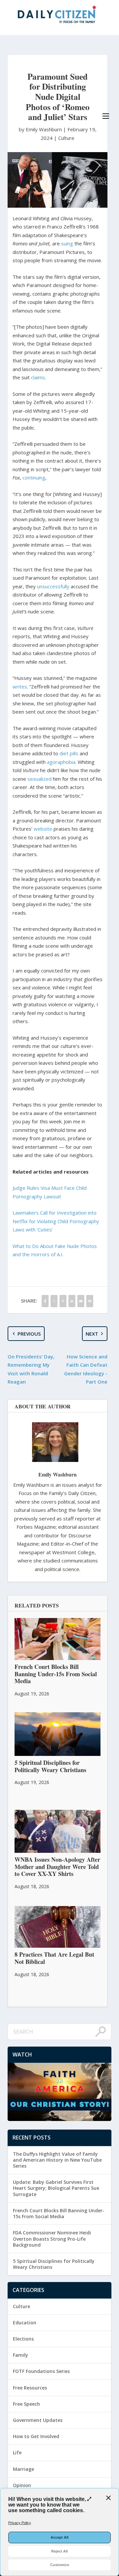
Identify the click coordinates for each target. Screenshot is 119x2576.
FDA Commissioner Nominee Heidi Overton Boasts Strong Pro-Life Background (52, 2239)
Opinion (22, 2485)
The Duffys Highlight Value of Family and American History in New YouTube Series (57, 2160)
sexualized (40, 779)
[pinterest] (63, 1301)
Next (92, 1334)
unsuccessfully (53, 586)
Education (25, 2323)
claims (38, 377)
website (43, 829)
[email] (81, 1301)
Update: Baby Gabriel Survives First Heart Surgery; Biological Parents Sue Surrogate (56, 2188)
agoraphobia (61, 762)
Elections (23, 2339)
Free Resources (30, 2388)
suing (67, 243)
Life (17, 2452)
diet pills (69, 753)
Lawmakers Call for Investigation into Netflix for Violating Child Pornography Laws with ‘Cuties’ (56, 1221)
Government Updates (38, 2420)
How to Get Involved (36, 2436)
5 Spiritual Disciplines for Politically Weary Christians (54, 2264)
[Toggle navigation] (106, 116)
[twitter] (54, 1301)
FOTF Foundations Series (41, 2371)
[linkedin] (72, 1301)
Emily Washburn (58, 1474)
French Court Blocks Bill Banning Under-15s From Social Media (59, 2213)
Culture (66, 138)
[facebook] (45, 1301)
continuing (34, 478)
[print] (90, 1301)
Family (20, 2355)
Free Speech (26, 2404)
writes (20, 686)
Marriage (23, 2469)
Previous (29, 1334)
